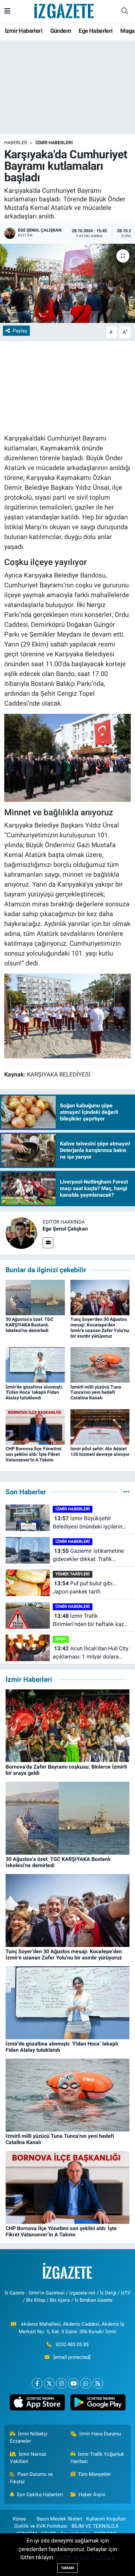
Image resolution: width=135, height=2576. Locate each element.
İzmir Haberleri (24, 31)
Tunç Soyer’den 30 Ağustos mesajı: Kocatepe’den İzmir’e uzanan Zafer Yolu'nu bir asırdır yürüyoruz (100, 1327)
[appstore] (37, 2404)
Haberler (16, 143)
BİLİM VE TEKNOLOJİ (95, 2526)
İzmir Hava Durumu (100, 2434)
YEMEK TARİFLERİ (73, 1574)
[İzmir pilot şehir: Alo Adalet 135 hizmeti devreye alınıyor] (100, 1426)
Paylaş (20, 331)
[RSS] (98, 2383)
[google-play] (98, 2404)
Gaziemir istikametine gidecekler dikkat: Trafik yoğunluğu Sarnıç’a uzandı (88, 1556)
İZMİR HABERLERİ (54, 143)
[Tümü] (126, 1492)
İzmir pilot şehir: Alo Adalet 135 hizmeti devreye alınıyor (100, 1451)
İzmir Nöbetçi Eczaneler (29, 2437)
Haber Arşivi (92, 2495)
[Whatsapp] (86, 2383)
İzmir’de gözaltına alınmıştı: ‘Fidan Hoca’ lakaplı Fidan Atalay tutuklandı (34, 1392)
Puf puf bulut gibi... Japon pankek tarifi (85, 1588)
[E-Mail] (48, 1243)
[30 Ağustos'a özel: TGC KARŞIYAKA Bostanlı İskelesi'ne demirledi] (35, 1297)
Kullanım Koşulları (106, 2519)
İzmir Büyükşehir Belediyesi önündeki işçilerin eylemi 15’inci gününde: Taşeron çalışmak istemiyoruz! (90, 1523)
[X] (49, 2383)
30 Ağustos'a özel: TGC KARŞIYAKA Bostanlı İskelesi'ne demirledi (29, 1325)
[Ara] (125, 11)
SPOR (61, 1639)
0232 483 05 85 (72, 2344)
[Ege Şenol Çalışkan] (21, 1233)
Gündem (61, 31)
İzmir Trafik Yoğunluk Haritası (97, 2458)
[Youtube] (74, 2383)
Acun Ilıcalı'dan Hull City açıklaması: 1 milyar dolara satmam (91, 1653)
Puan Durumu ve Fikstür (31, 2478)
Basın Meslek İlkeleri (59, 2519)
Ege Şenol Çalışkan (65, 1229)
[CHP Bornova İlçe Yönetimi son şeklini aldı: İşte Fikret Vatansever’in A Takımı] (35, 1426)
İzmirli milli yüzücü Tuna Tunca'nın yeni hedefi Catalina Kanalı (96, 1392)
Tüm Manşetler (94, 2474)
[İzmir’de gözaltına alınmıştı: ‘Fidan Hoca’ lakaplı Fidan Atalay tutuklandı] (35, 1365)
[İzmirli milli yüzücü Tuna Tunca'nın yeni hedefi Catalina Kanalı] (100, 1365)
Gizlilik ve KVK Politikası (41, 2526)
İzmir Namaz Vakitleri (28, 2458)
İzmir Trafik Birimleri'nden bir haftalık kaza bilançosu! (90, 1621)
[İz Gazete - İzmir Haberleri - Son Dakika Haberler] (65, 11)
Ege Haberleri (96, 31)
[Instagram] (61, 2383)
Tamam (67, 2568)
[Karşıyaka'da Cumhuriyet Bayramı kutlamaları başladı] (67, 283)
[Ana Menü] (7, 11)
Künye (19, 2519)
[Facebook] (37, 2383)
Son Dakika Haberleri (40, 2495)
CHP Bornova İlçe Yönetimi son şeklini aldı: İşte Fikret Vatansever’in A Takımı (34, 1454)
